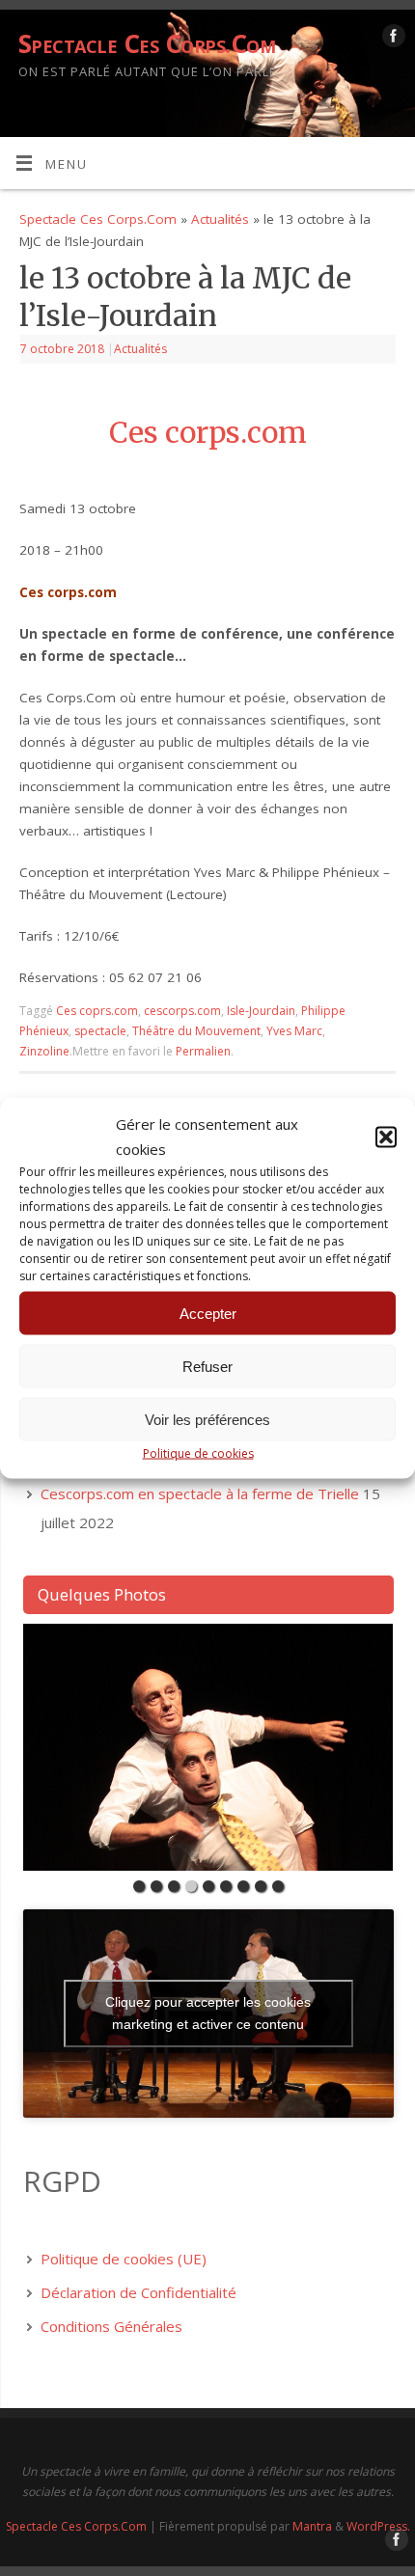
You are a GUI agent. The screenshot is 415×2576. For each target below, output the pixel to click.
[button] (386, 1137)
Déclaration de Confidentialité (138, 2292)
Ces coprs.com (97, 1011)
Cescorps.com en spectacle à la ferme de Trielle (200, 1494)
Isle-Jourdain (261, 1011)
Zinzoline (44, 1051)
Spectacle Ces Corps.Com (147, 43)
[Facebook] (391, 39)
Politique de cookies (198, 1453)
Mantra (312, 2526)
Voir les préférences (207, 1419)
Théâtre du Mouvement (196, 1031)
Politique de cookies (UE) (124, 2259)
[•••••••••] (208, 1747)
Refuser (207, 1366)
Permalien (203, 1051)
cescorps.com (182, 1011)
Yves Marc (294, 1031)
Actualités (220, 219)
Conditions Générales (111, 2326)
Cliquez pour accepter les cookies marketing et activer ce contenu (208, 2013)
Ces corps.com (208, 433)
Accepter (208, 1313)
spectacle (100, 1031)
